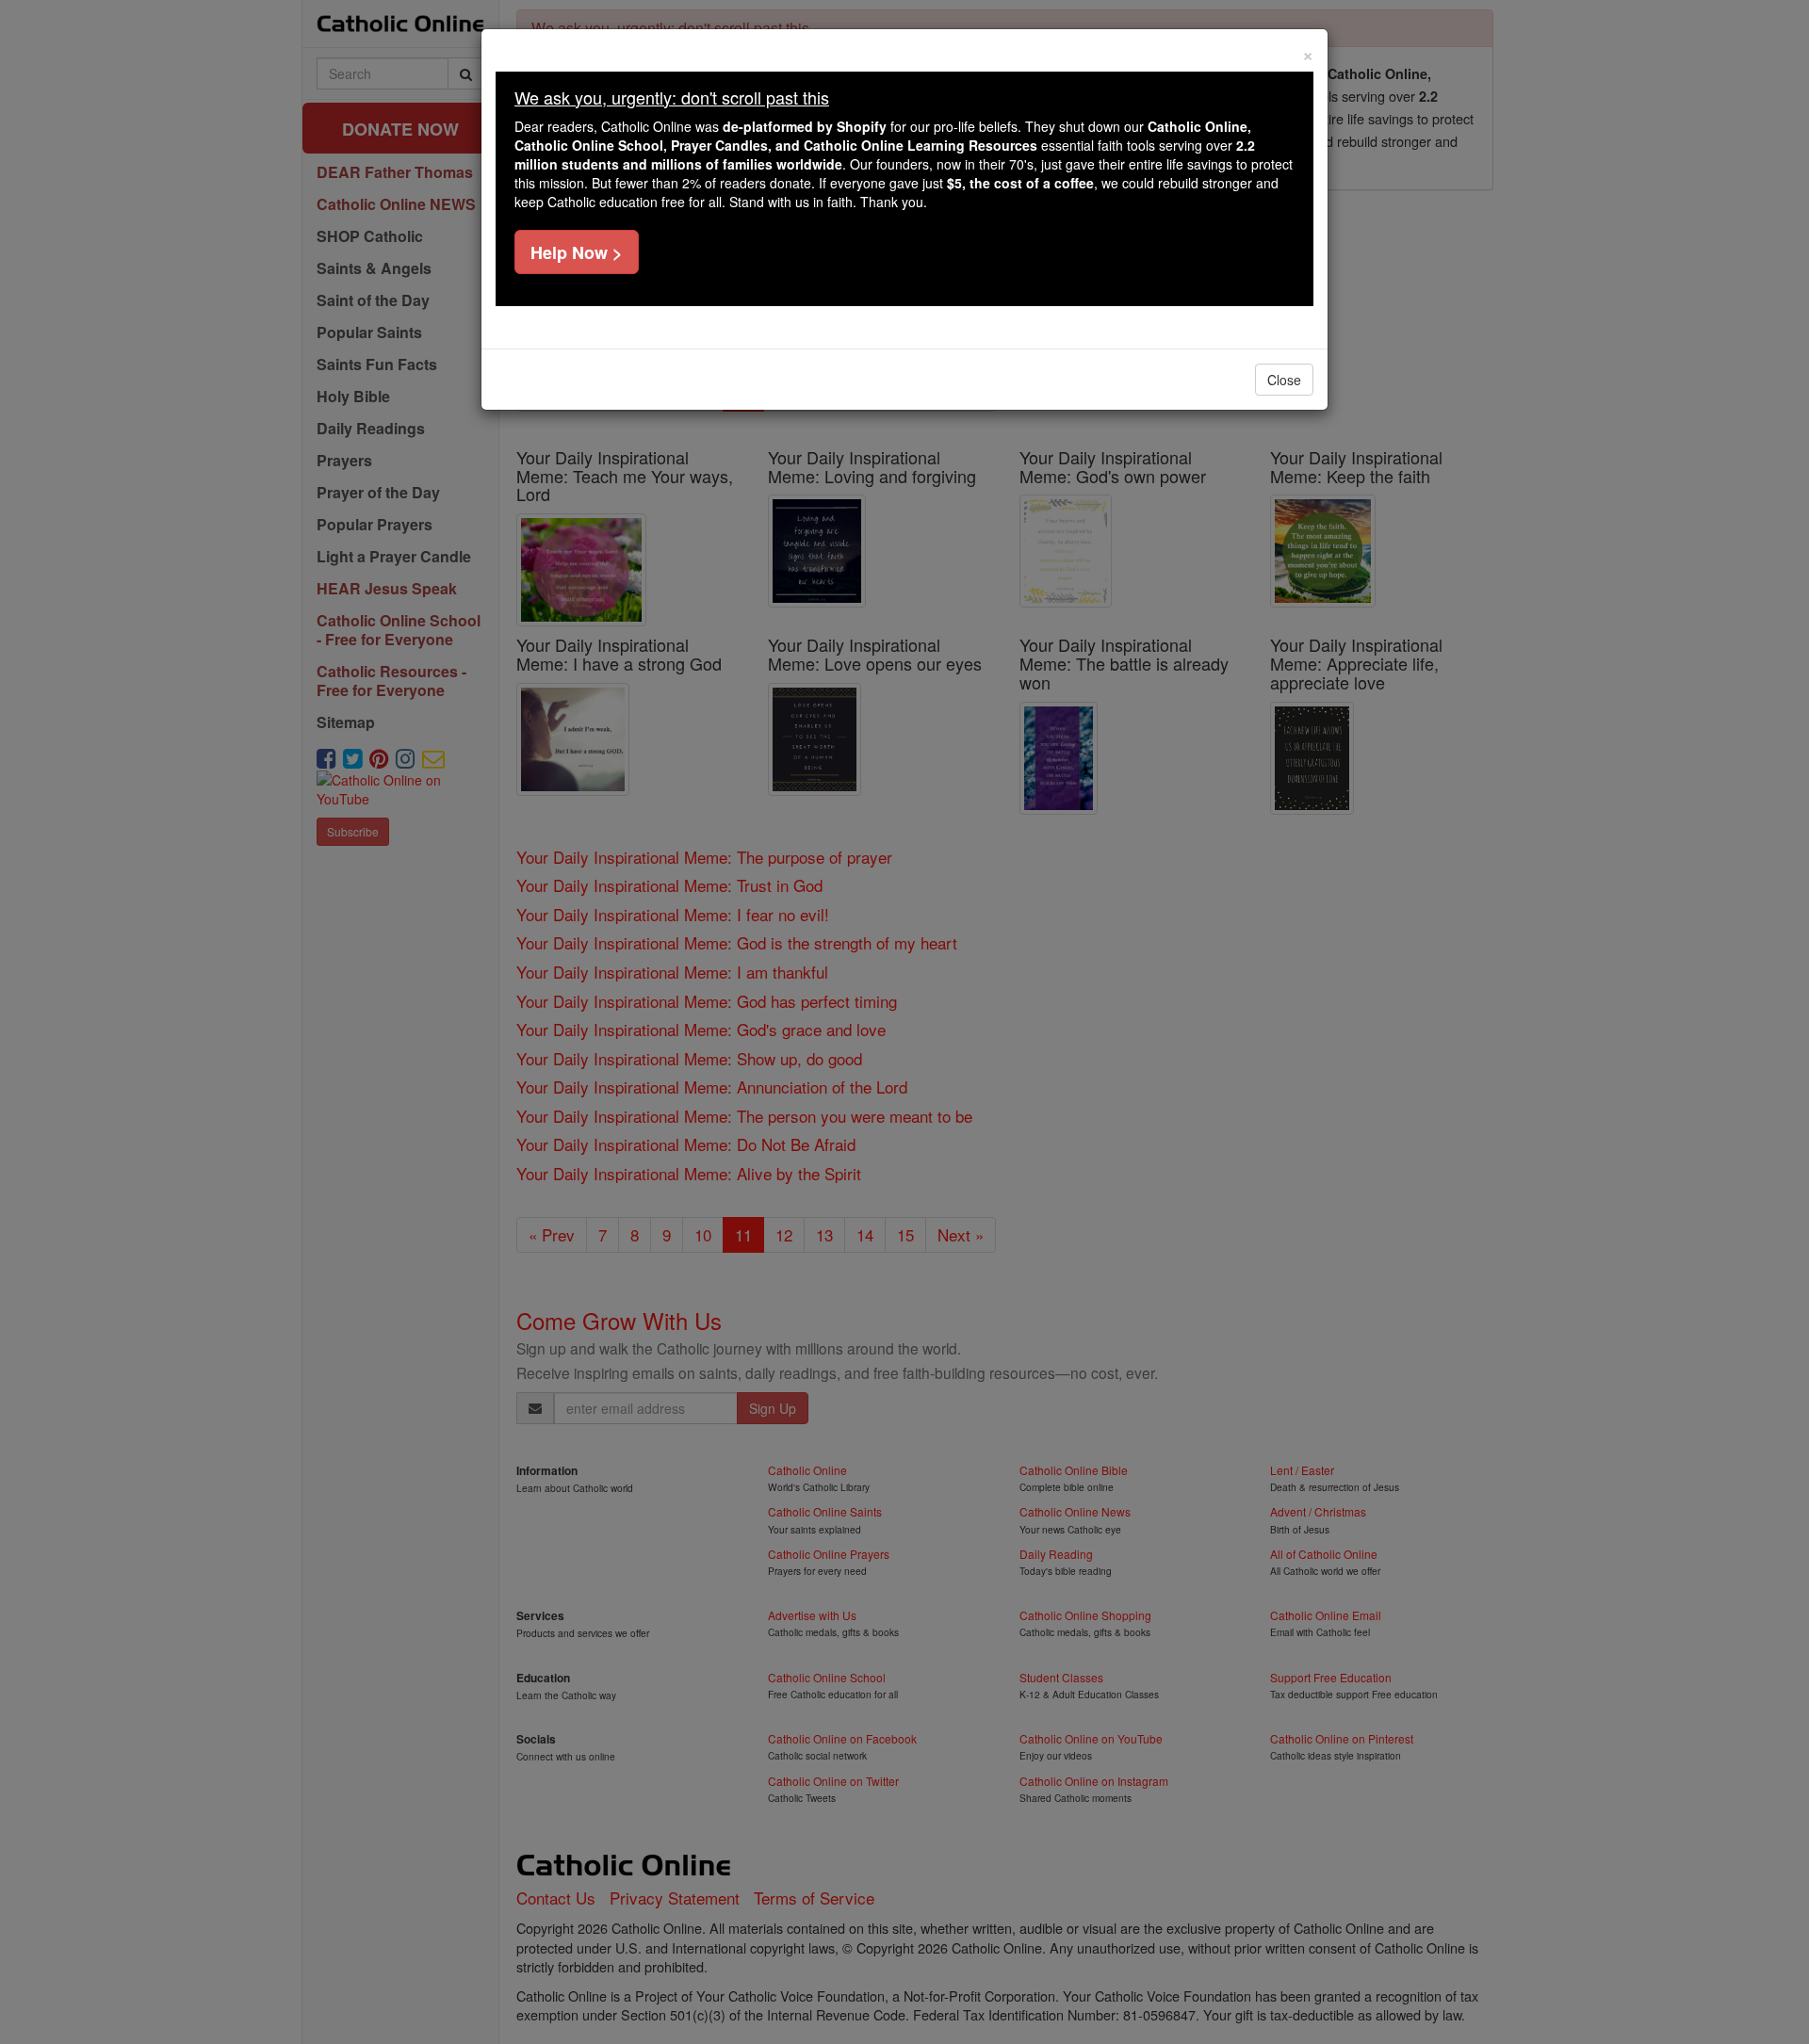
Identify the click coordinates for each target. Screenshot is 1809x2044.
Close (1284, 380)
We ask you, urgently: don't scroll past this (672, 97)
